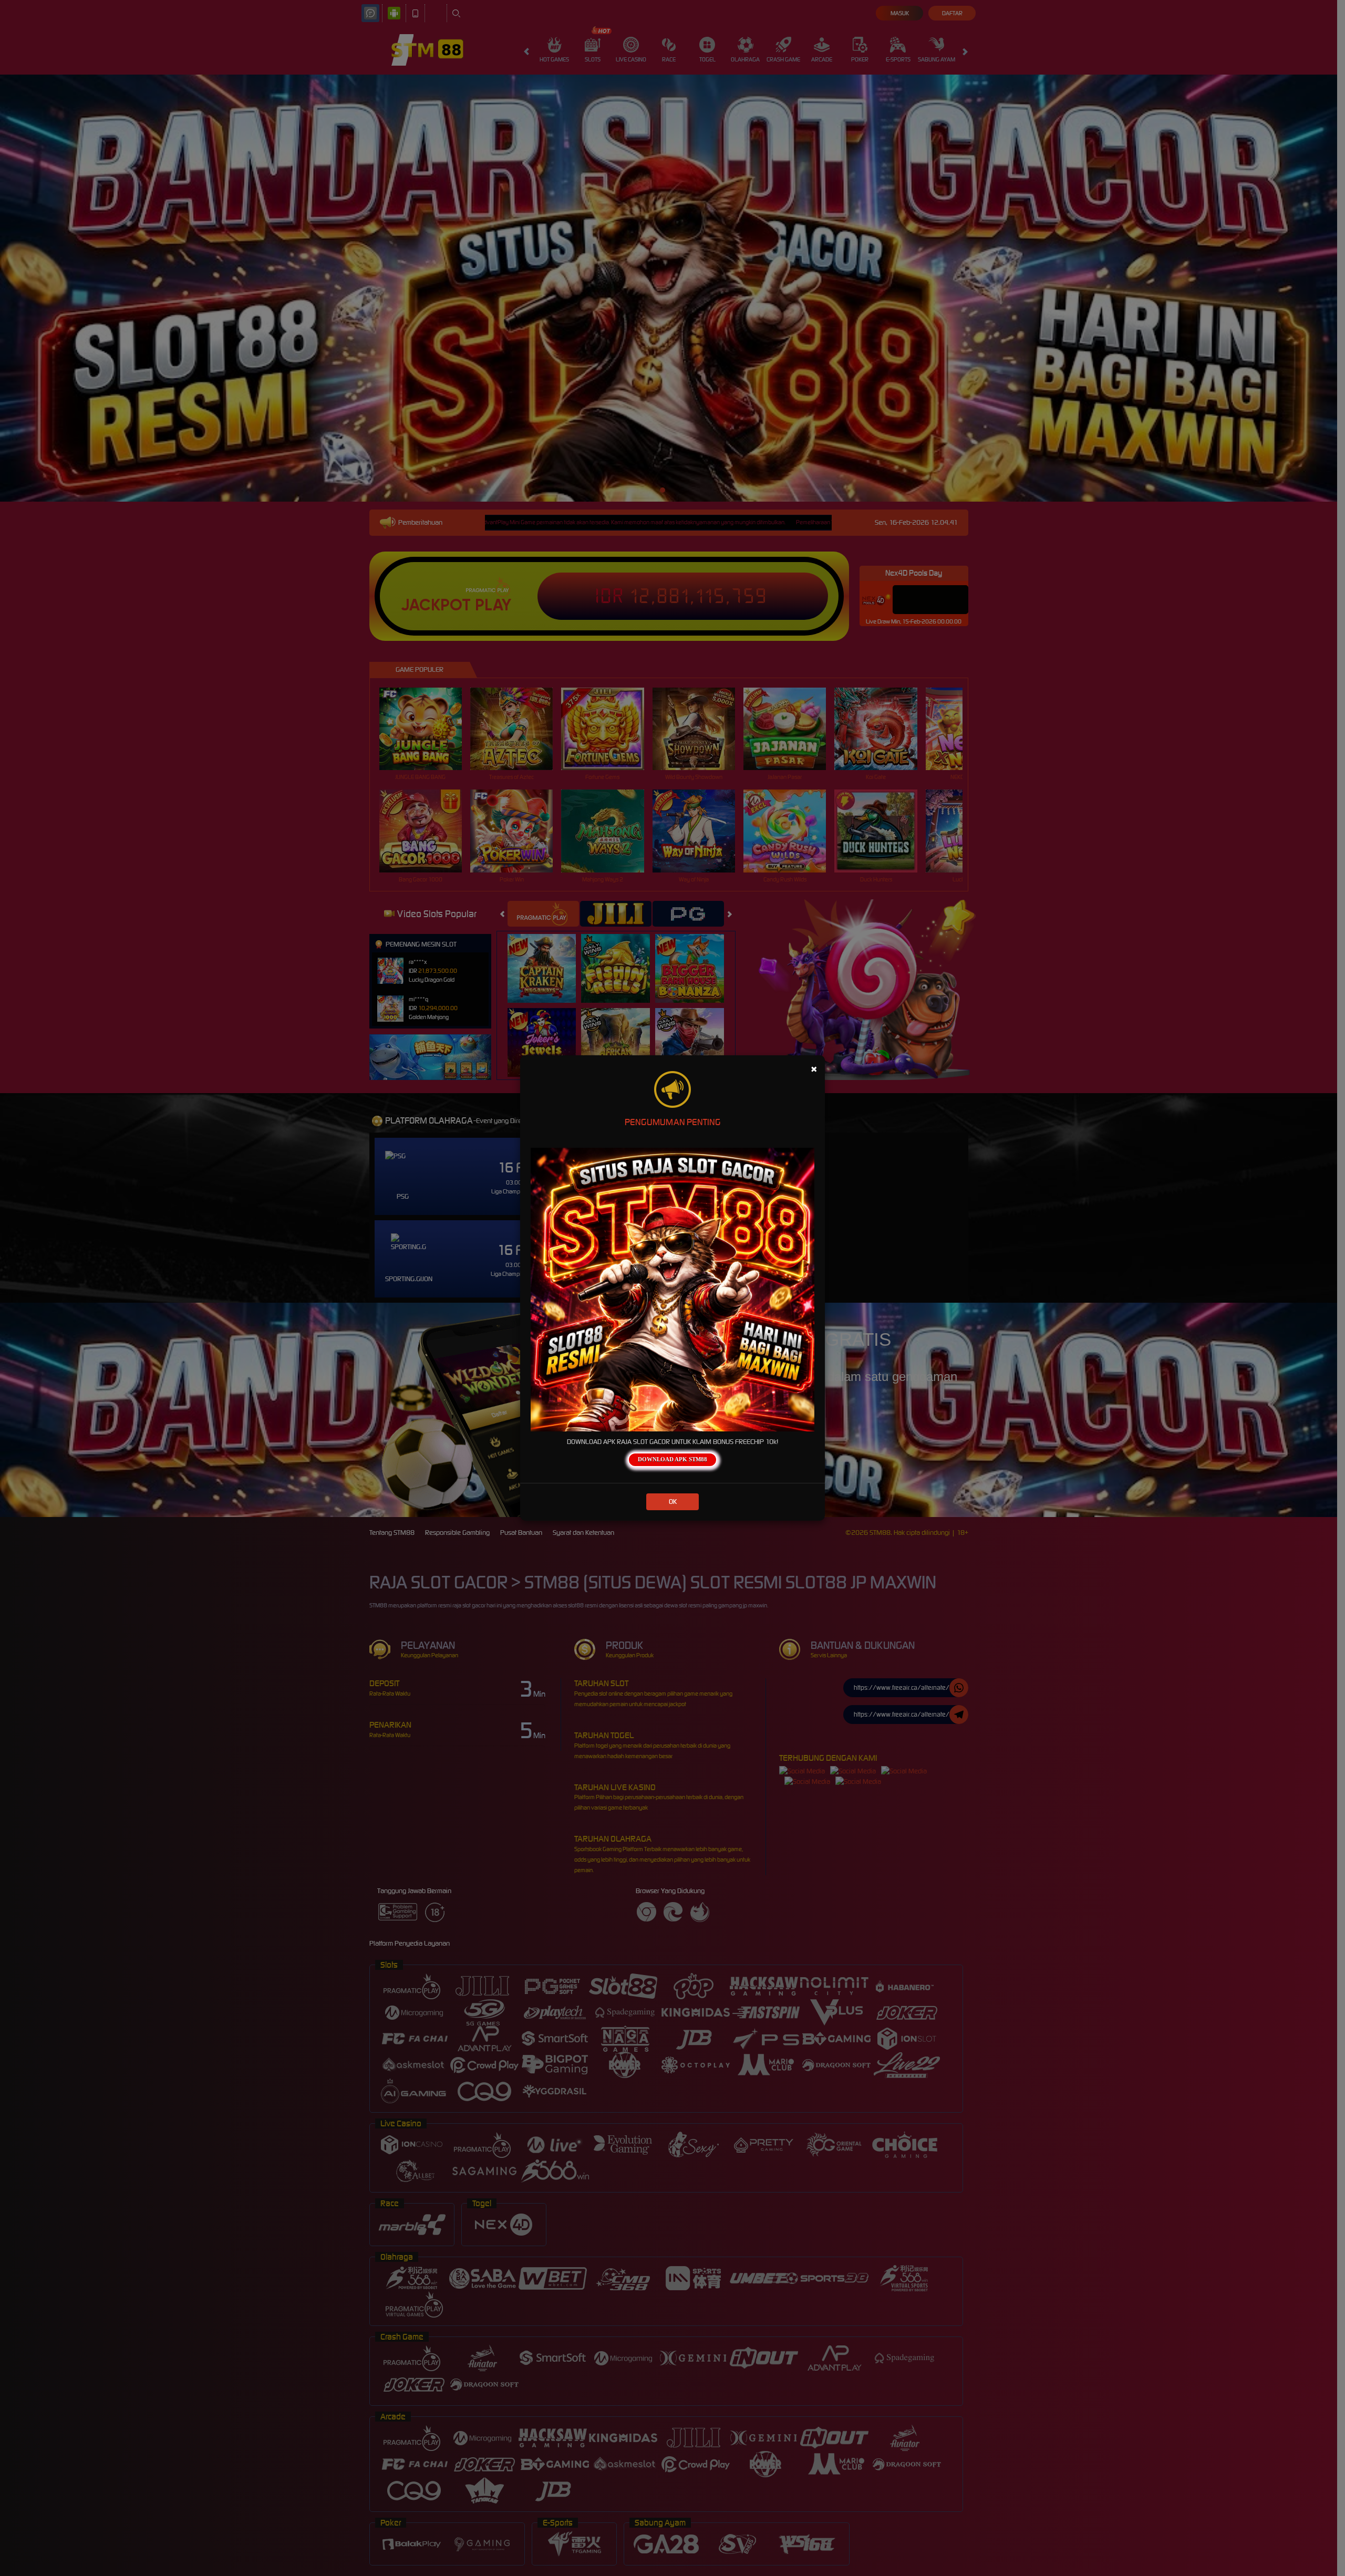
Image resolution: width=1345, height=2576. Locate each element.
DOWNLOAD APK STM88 (672, 1459)
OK (673, 1502)
